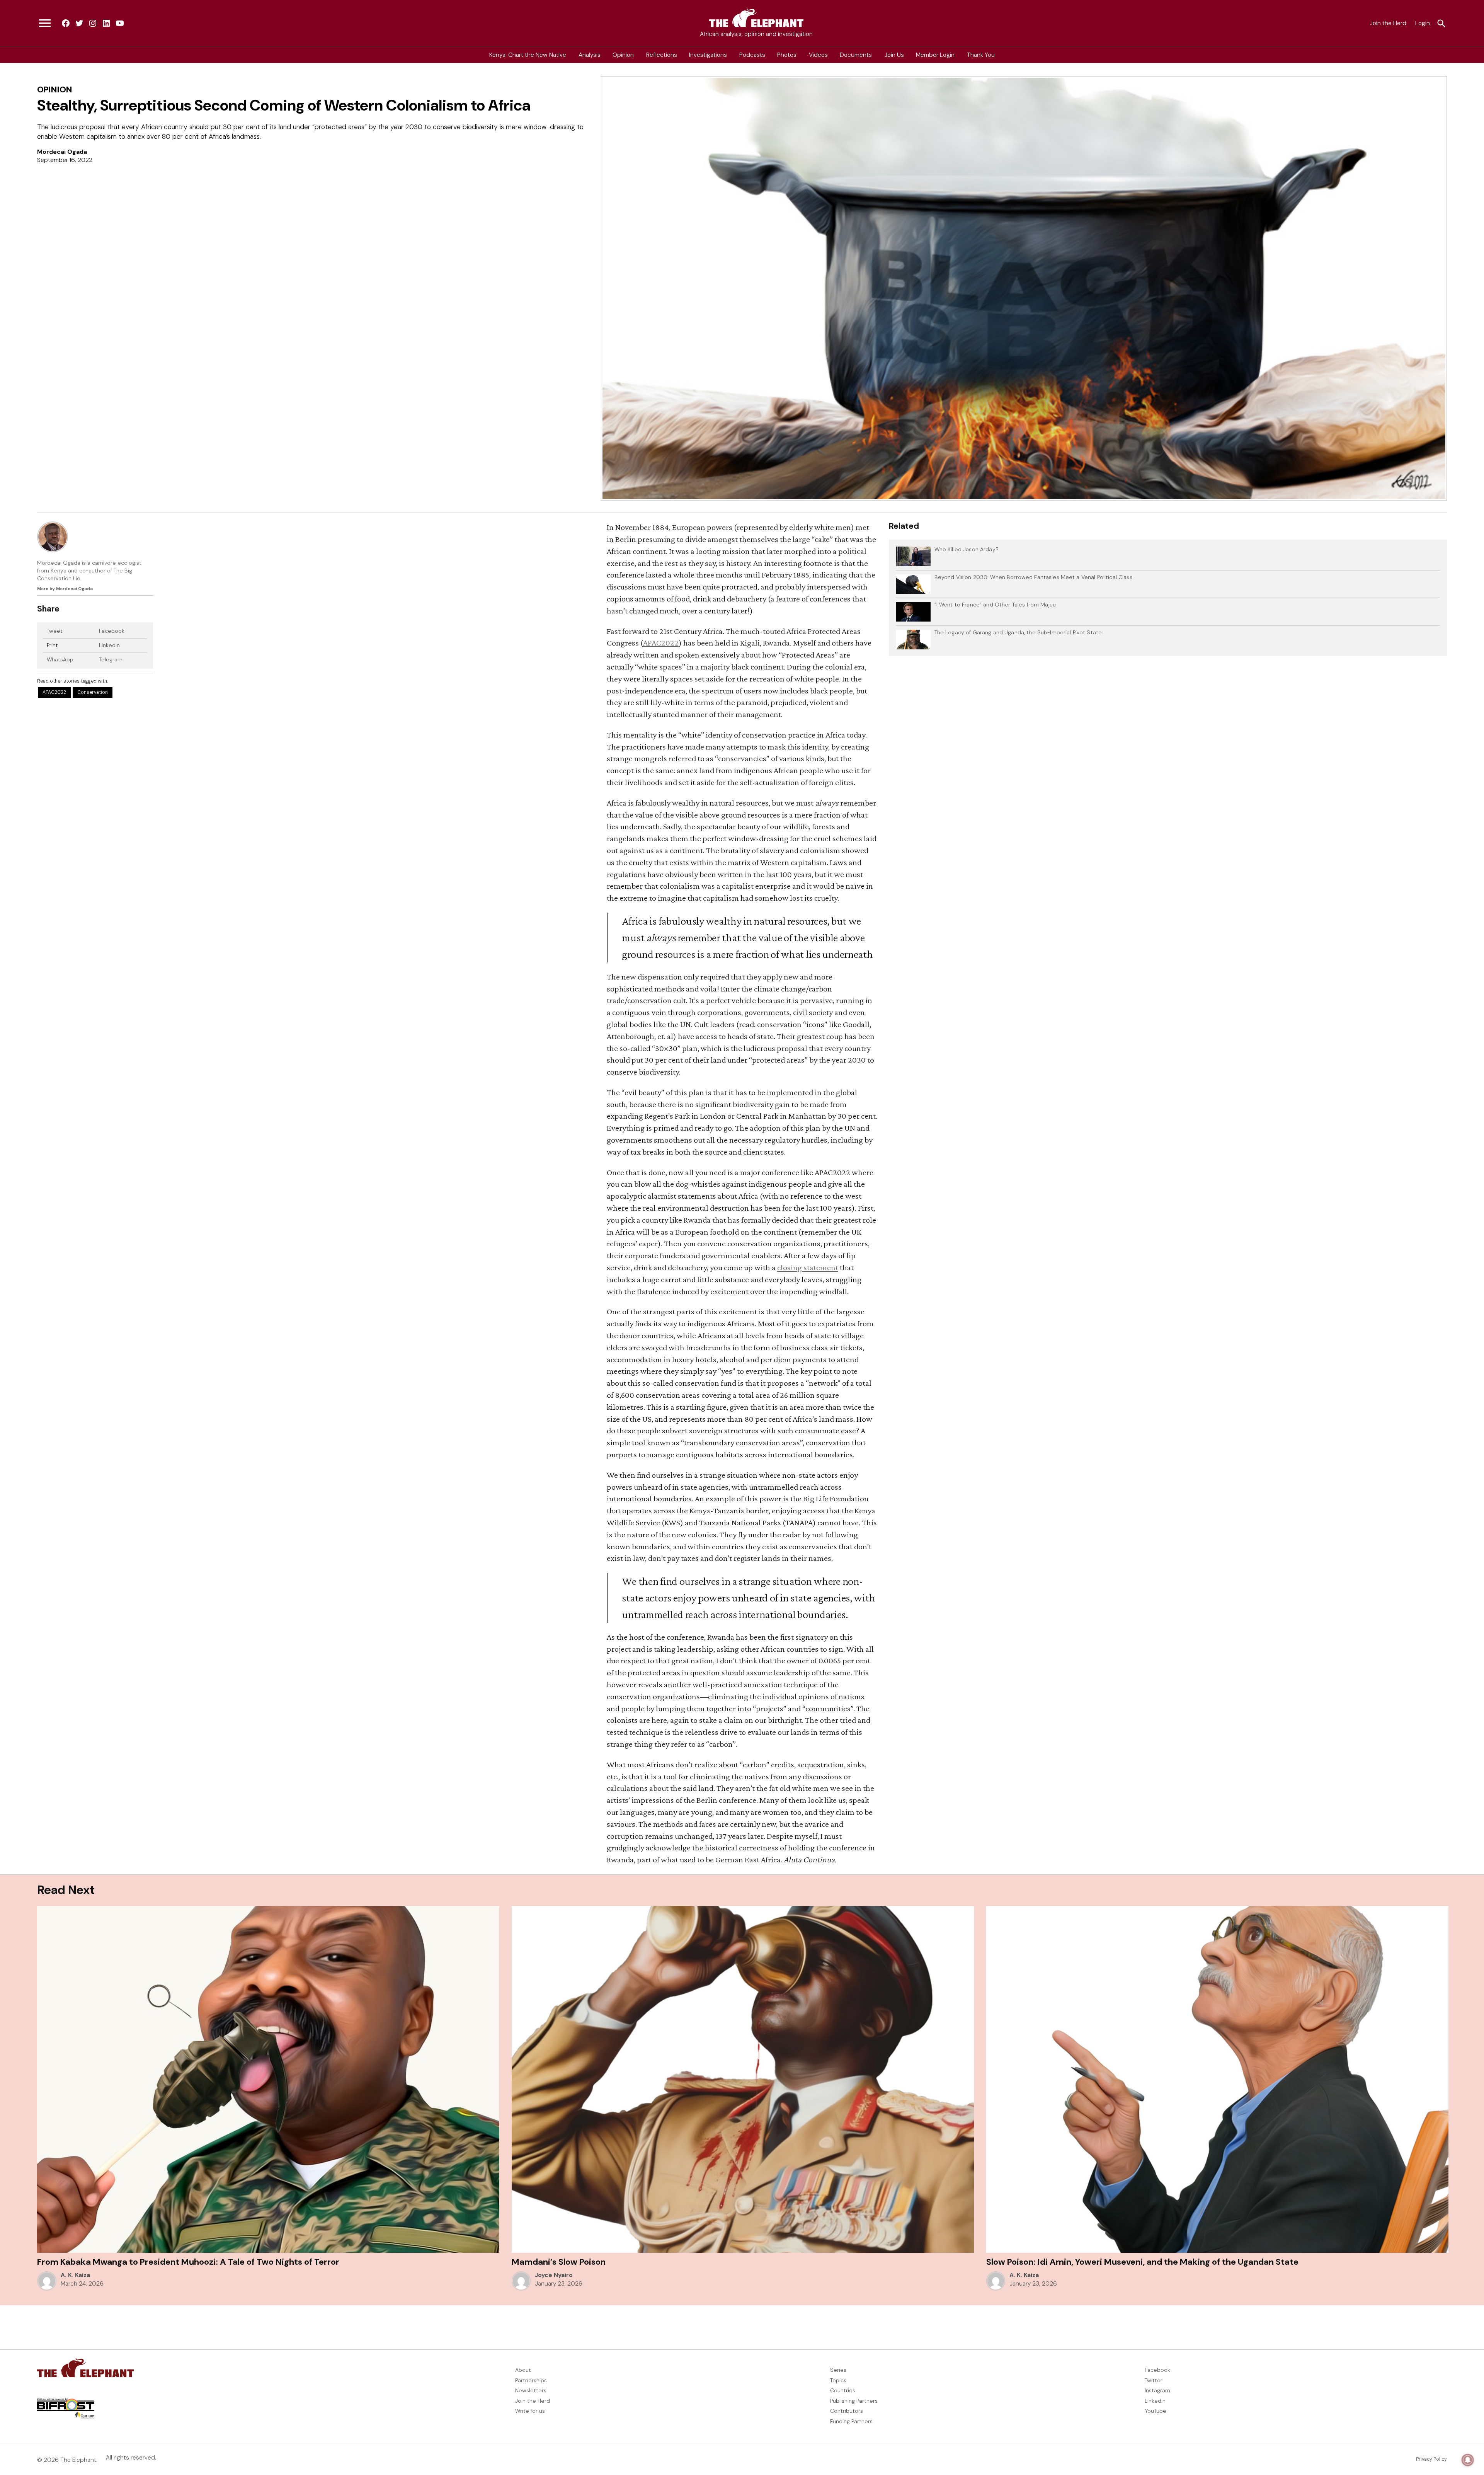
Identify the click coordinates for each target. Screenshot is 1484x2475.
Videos (818, 55)
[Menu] (45, 24)
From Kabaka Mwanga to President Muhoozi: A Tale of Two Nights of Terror (189, 2262)
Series (838, 2370)
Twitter (1154, 2380)
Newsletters (531, 2390)
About (523, 2370)
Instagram (1157, 2390)
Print (52, 645)
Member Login (935, 55)
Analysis (590, 55)
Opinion (623, 55)
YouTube (1156, 2411)
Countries (843, 2390)
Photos (787, 55)
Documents (856, 55)
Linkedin (1155, 2401)
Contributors (847, 2411)
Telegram (111, 659)
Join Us (894, 55)
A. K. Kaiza (75, 2275)
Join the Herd (1388, 23)
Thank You (981, 55)
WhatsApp (60, 659)
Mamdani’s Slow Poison (559, 2262)
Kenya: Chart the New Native (528, 55)
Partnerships (531, 2380)
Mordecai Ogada (62, 152)
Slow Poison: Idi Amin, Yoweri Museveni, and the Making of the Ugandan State (1142, 2262)
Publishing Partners (854, 2401)
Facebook (112, 631)
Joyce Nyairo (554, 2275)
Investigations (708, 55)
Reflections (662, 55)
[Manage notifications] (1468, 2460)
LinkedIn (109, 645)
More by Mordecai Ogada (65, 589)
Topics (838, 2380)
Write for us (530, 2411)
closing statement (808, 1267)
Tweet (55, 631)
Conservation (93, 692)
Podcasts (752, 55)
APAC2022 (54, 692)
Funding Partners (851, 2421)
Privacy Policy (1431, 2459)
